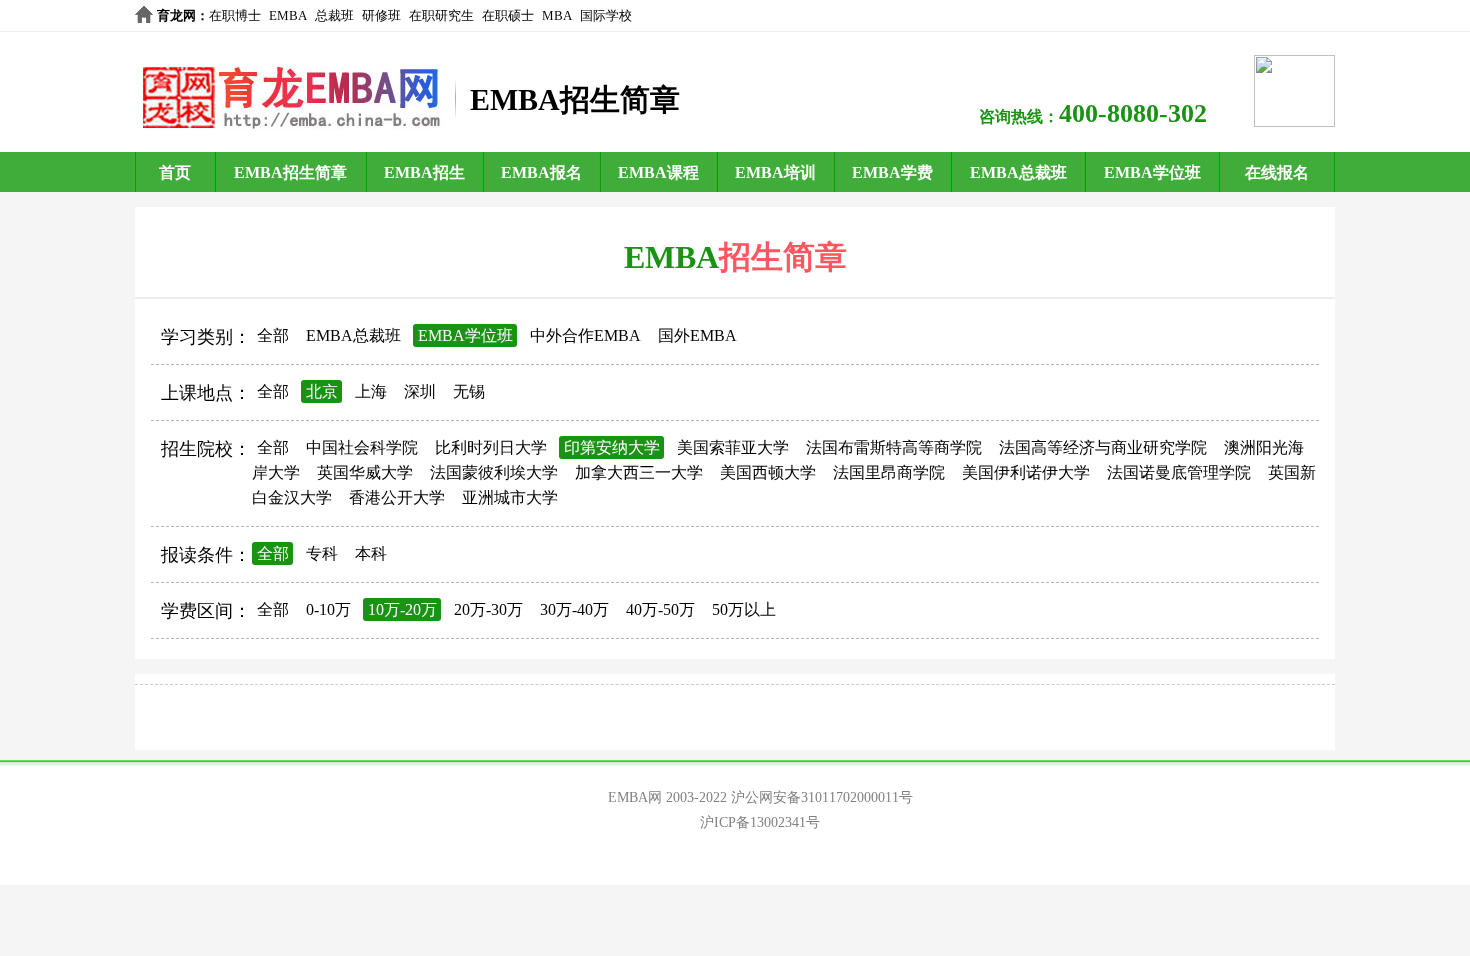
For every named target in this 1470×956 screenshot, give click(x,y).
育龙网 (176, 15)
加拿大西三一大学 (639, 472)
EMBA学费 (892, 172)
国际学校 (606, 15)
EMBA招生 (424, 172)
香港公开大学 (397, 497)
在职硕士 (508, 15)
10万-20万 (402, 609)
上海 (371, 391)
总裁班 (334, 15)
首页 (175, 172)
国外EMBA (697, 335)
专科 (322, 553)
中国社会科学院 (362, 447)
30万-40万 (574, 609)
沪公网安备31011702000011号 (822, 797)
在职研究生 (441, 15)
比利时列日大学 (491, 447)
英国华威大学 (365, 472)
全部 (273, 335)
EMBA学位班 (1152, 172)
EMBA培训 (775, 172)
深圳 (420, 391)
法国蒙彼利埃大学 (494, 472)
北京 (322, 391)
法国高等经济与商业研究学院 (1103, 447)
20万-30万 (488, 609)
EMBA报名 (541, 172)
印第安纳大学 (612, 447)
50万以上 (744, 609)
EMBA (288, 15)
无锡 (469, 391)
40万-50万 (660, 609)
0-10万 (328, 609)
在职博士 (235, 15)
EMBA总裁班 (1018, 172)
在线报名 (1277, 172)
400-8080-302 (1133, 113)
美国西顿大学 (768, 472)
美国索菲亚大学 (733, 447)
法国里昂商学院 (889, 472)
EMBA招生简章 (290, 172)
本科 (371, 553)
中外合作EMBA (585, 335)
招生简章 (783, 257)
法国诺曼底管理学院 (1179, 472)
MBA (557, 15)
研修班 (381, 15)
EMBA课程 (658, 172)
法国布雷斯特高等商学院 (894, 447)
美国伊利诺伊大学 (1026, 472)
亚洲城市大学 (510, 497)
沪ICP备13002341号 (760, 822)
